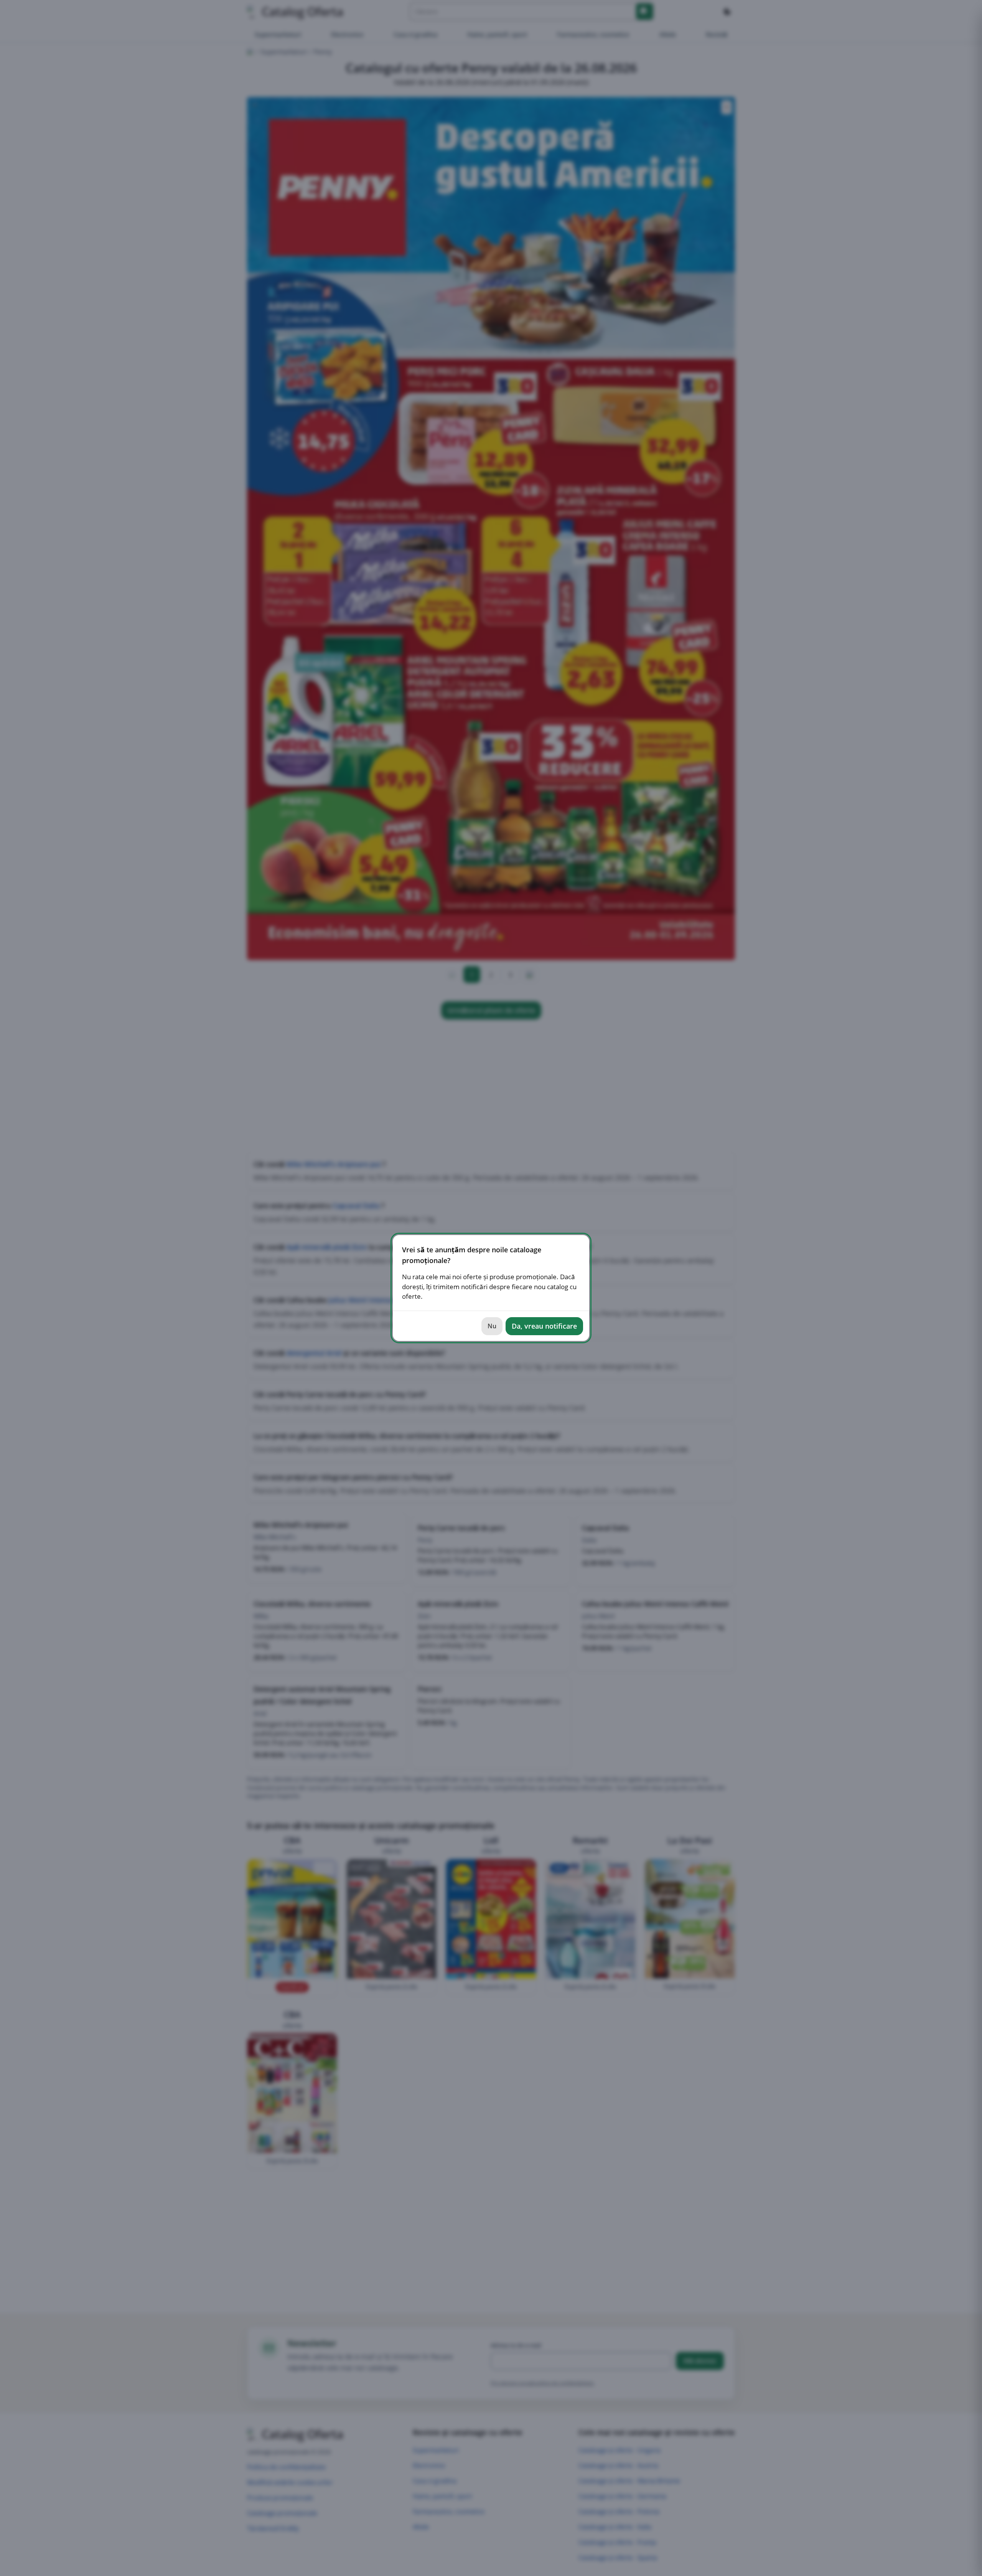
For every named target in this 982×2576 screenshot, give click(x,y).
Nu (492, 1326)
